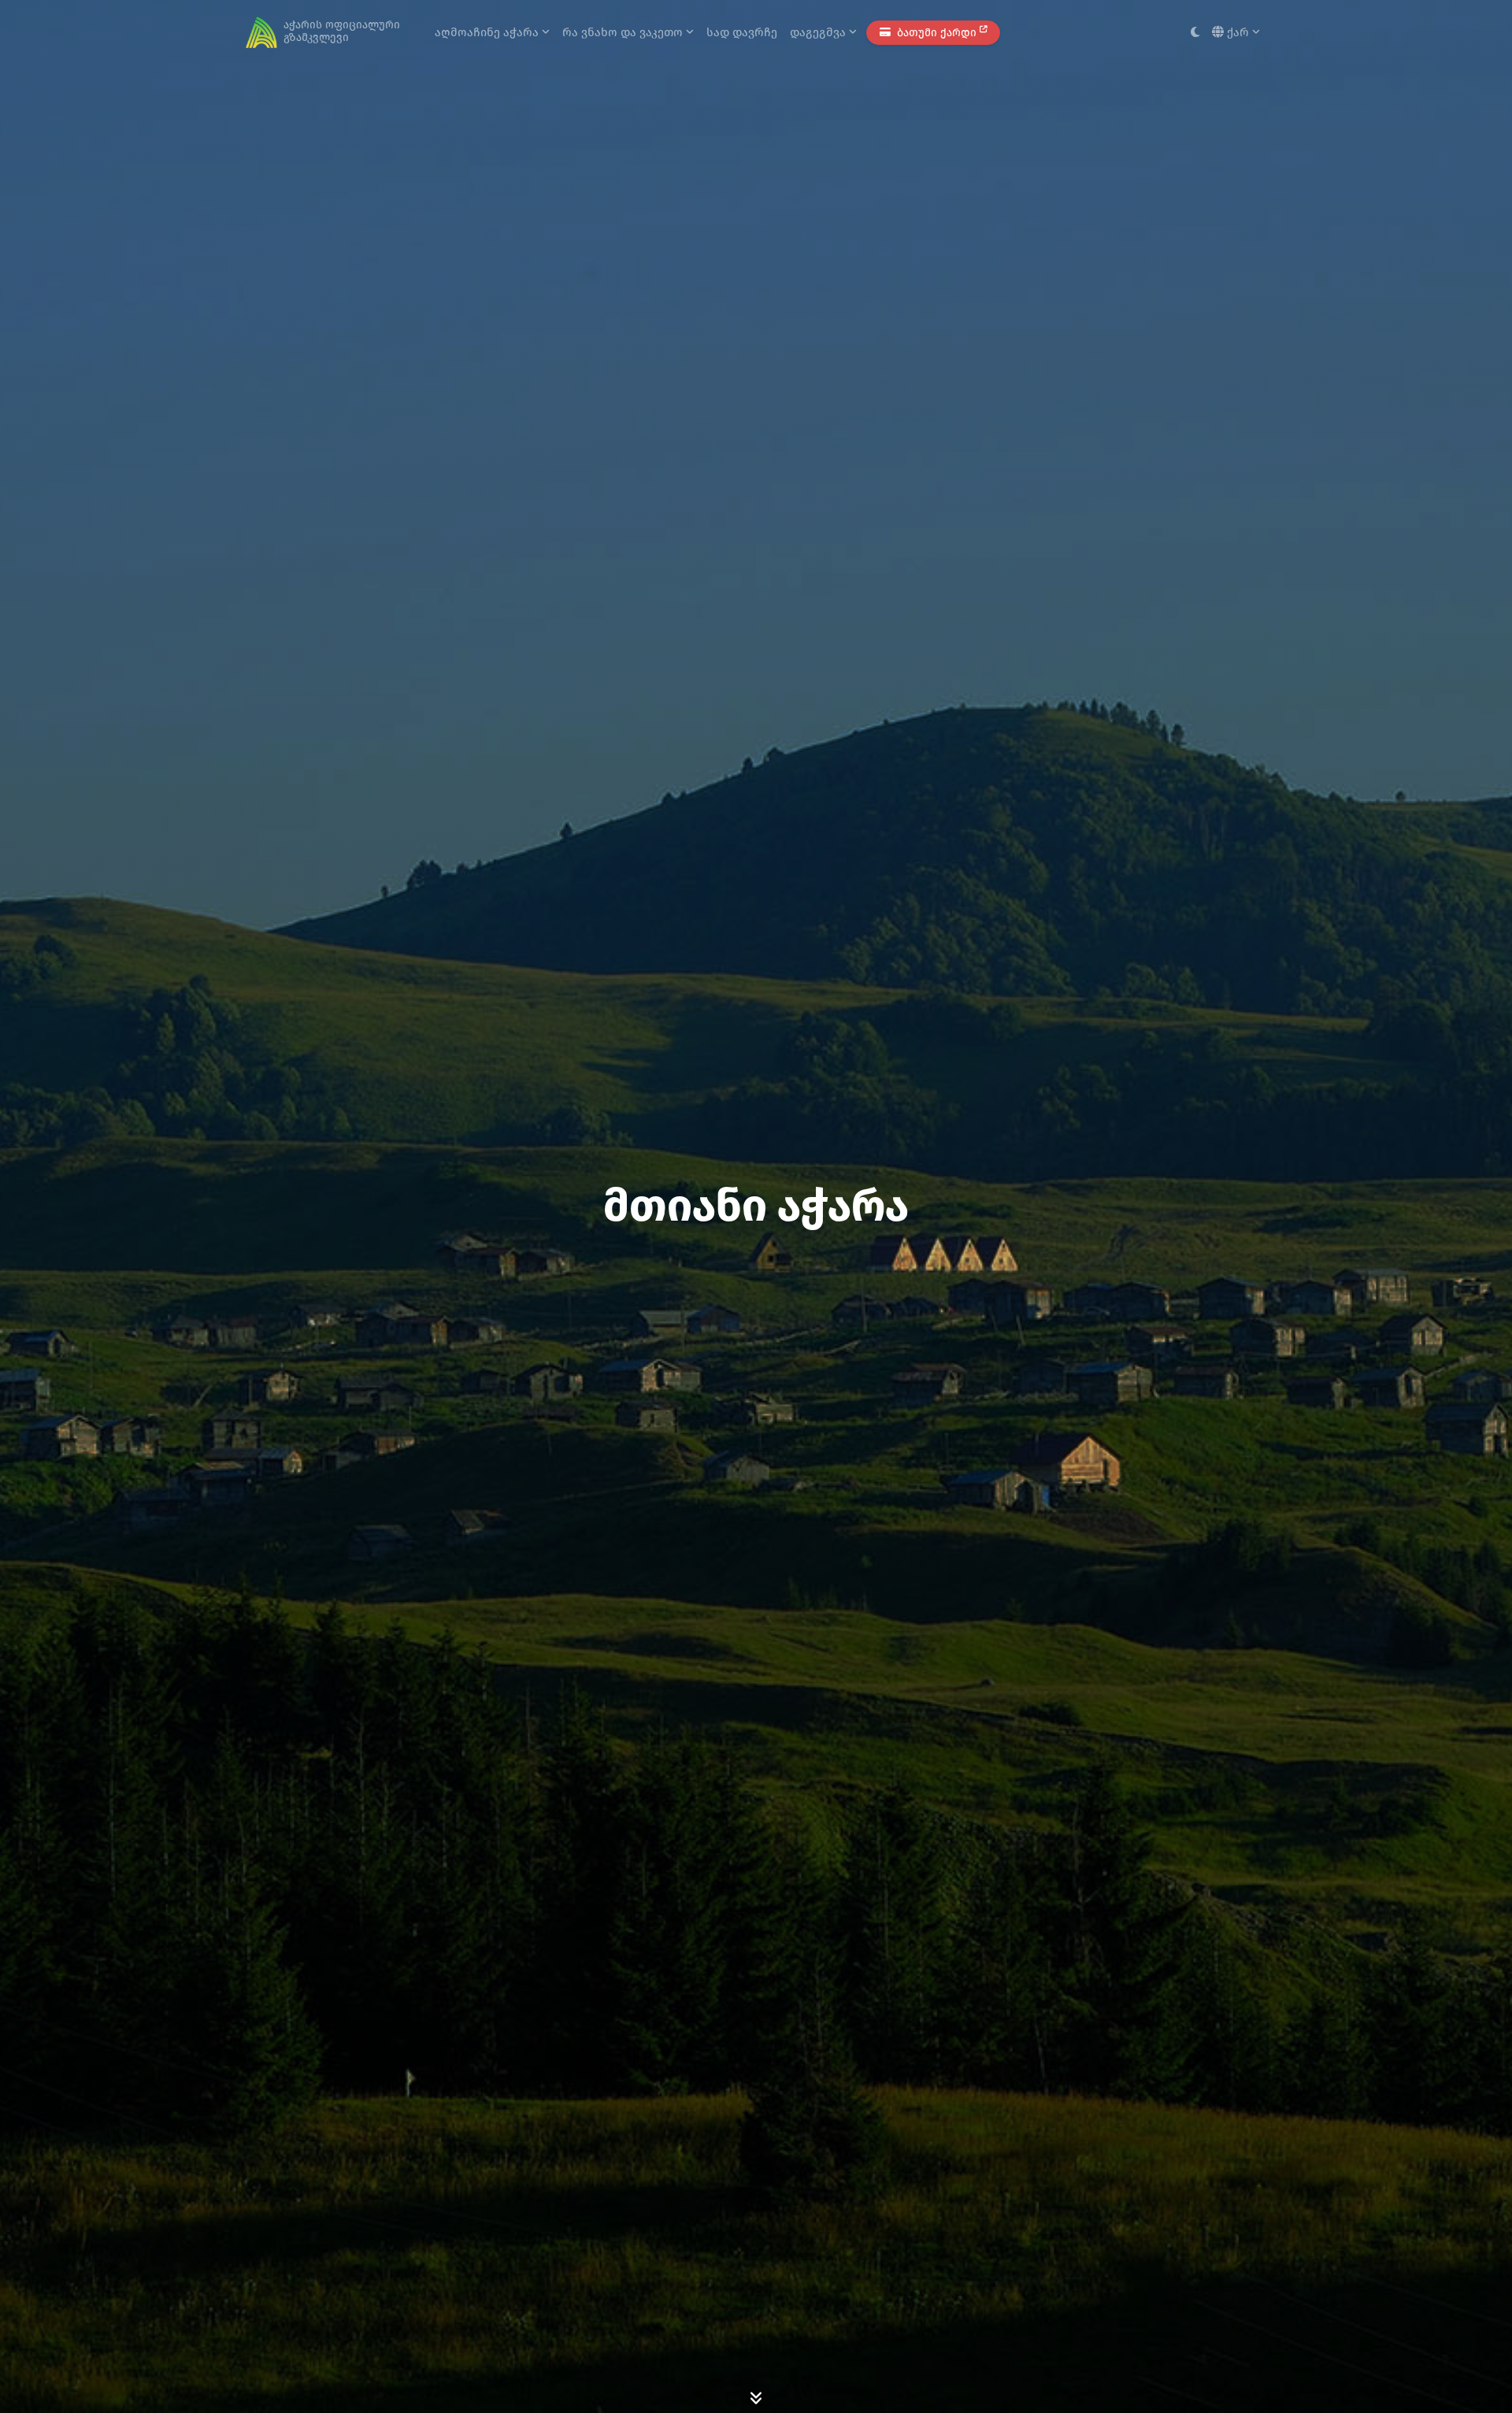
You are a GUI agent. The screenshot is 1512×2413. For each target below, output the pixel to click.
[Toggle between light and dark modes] (1195, 33)
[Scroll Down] (756, 2397)
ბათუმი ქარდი (937, 33)
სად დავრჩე (742, 32)
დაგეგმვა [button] (819, 32)
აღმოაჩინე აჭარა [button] (488, 32)
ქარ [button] (1238, 32)
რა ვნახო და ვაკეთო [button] (624, 32)
